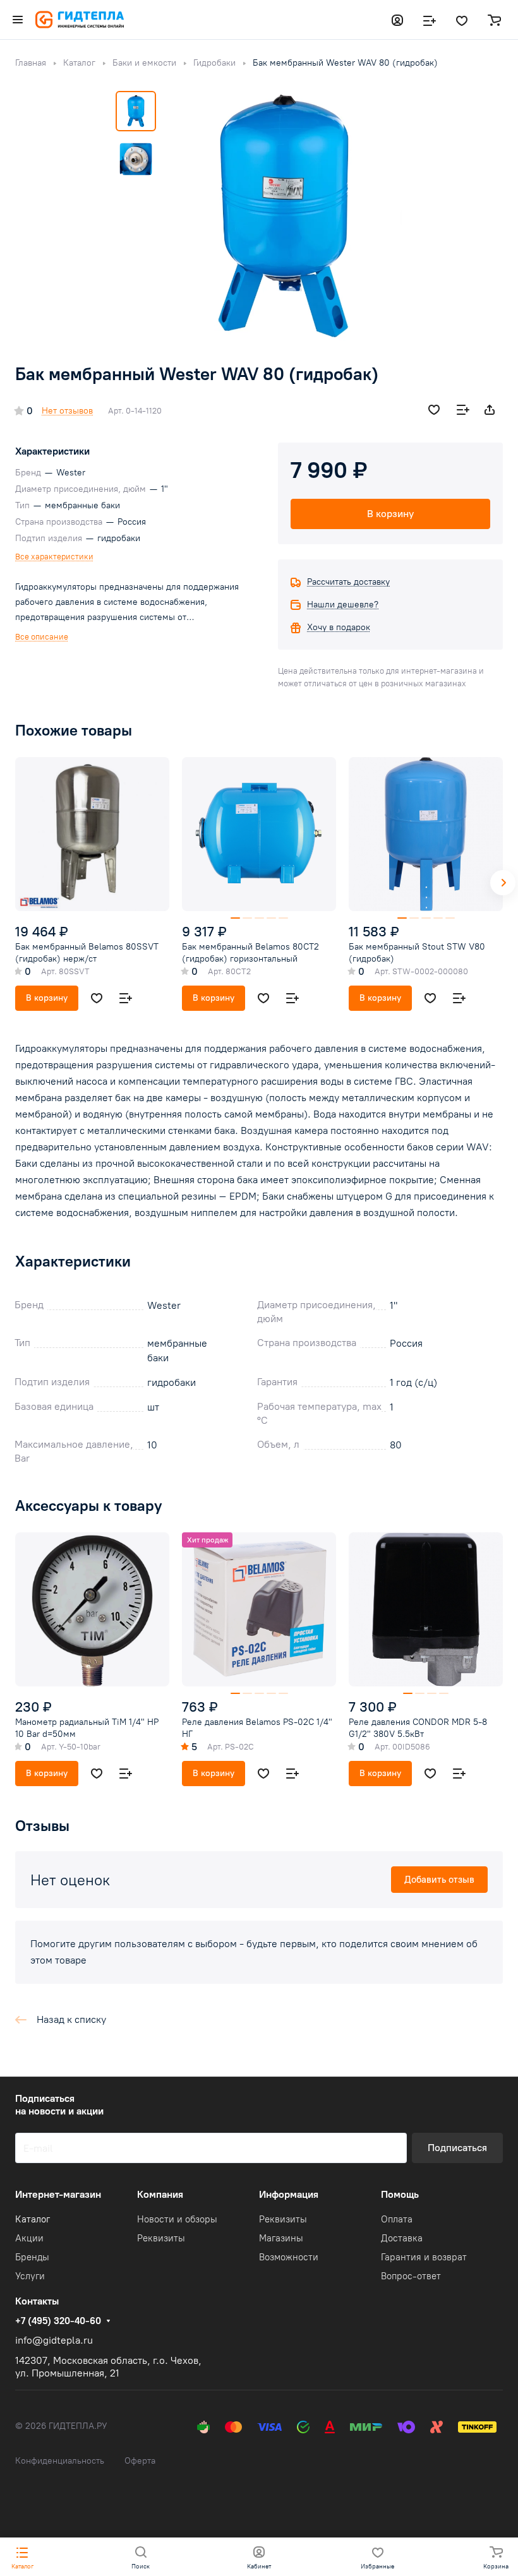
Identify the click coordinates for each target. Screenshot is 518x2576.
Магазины (281, 2238)
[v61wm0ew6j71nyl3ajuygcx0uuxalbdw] (283, 216)
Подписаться (457, 2148)
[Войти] (397, 20)
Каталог (33, 2219)
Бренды (32, 2257)
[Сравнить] (463, 410)
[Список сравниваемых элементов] (430, 20)
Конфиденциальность (60, 2461)
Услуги (30, 2276)
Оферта (140, 2461)
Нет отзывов (67, 411)
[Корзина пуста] (494, 20)
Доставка (402, 2238)
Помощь (400, 2194)
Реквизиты (161, 2238)
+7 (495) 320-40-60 (58, 2321)
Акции (29, 2238)
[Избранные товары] (462, 20)
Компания (160, 2194)
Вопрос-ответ (411, 2276)
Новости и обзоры (177, 2219)
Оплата (397, 2219)
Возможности (289, 2257)
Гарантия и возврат (424, 2257)
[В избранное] (434, 410)
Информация (289, 2194)
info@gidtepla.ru (54, 2340)
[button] (503, 883)
